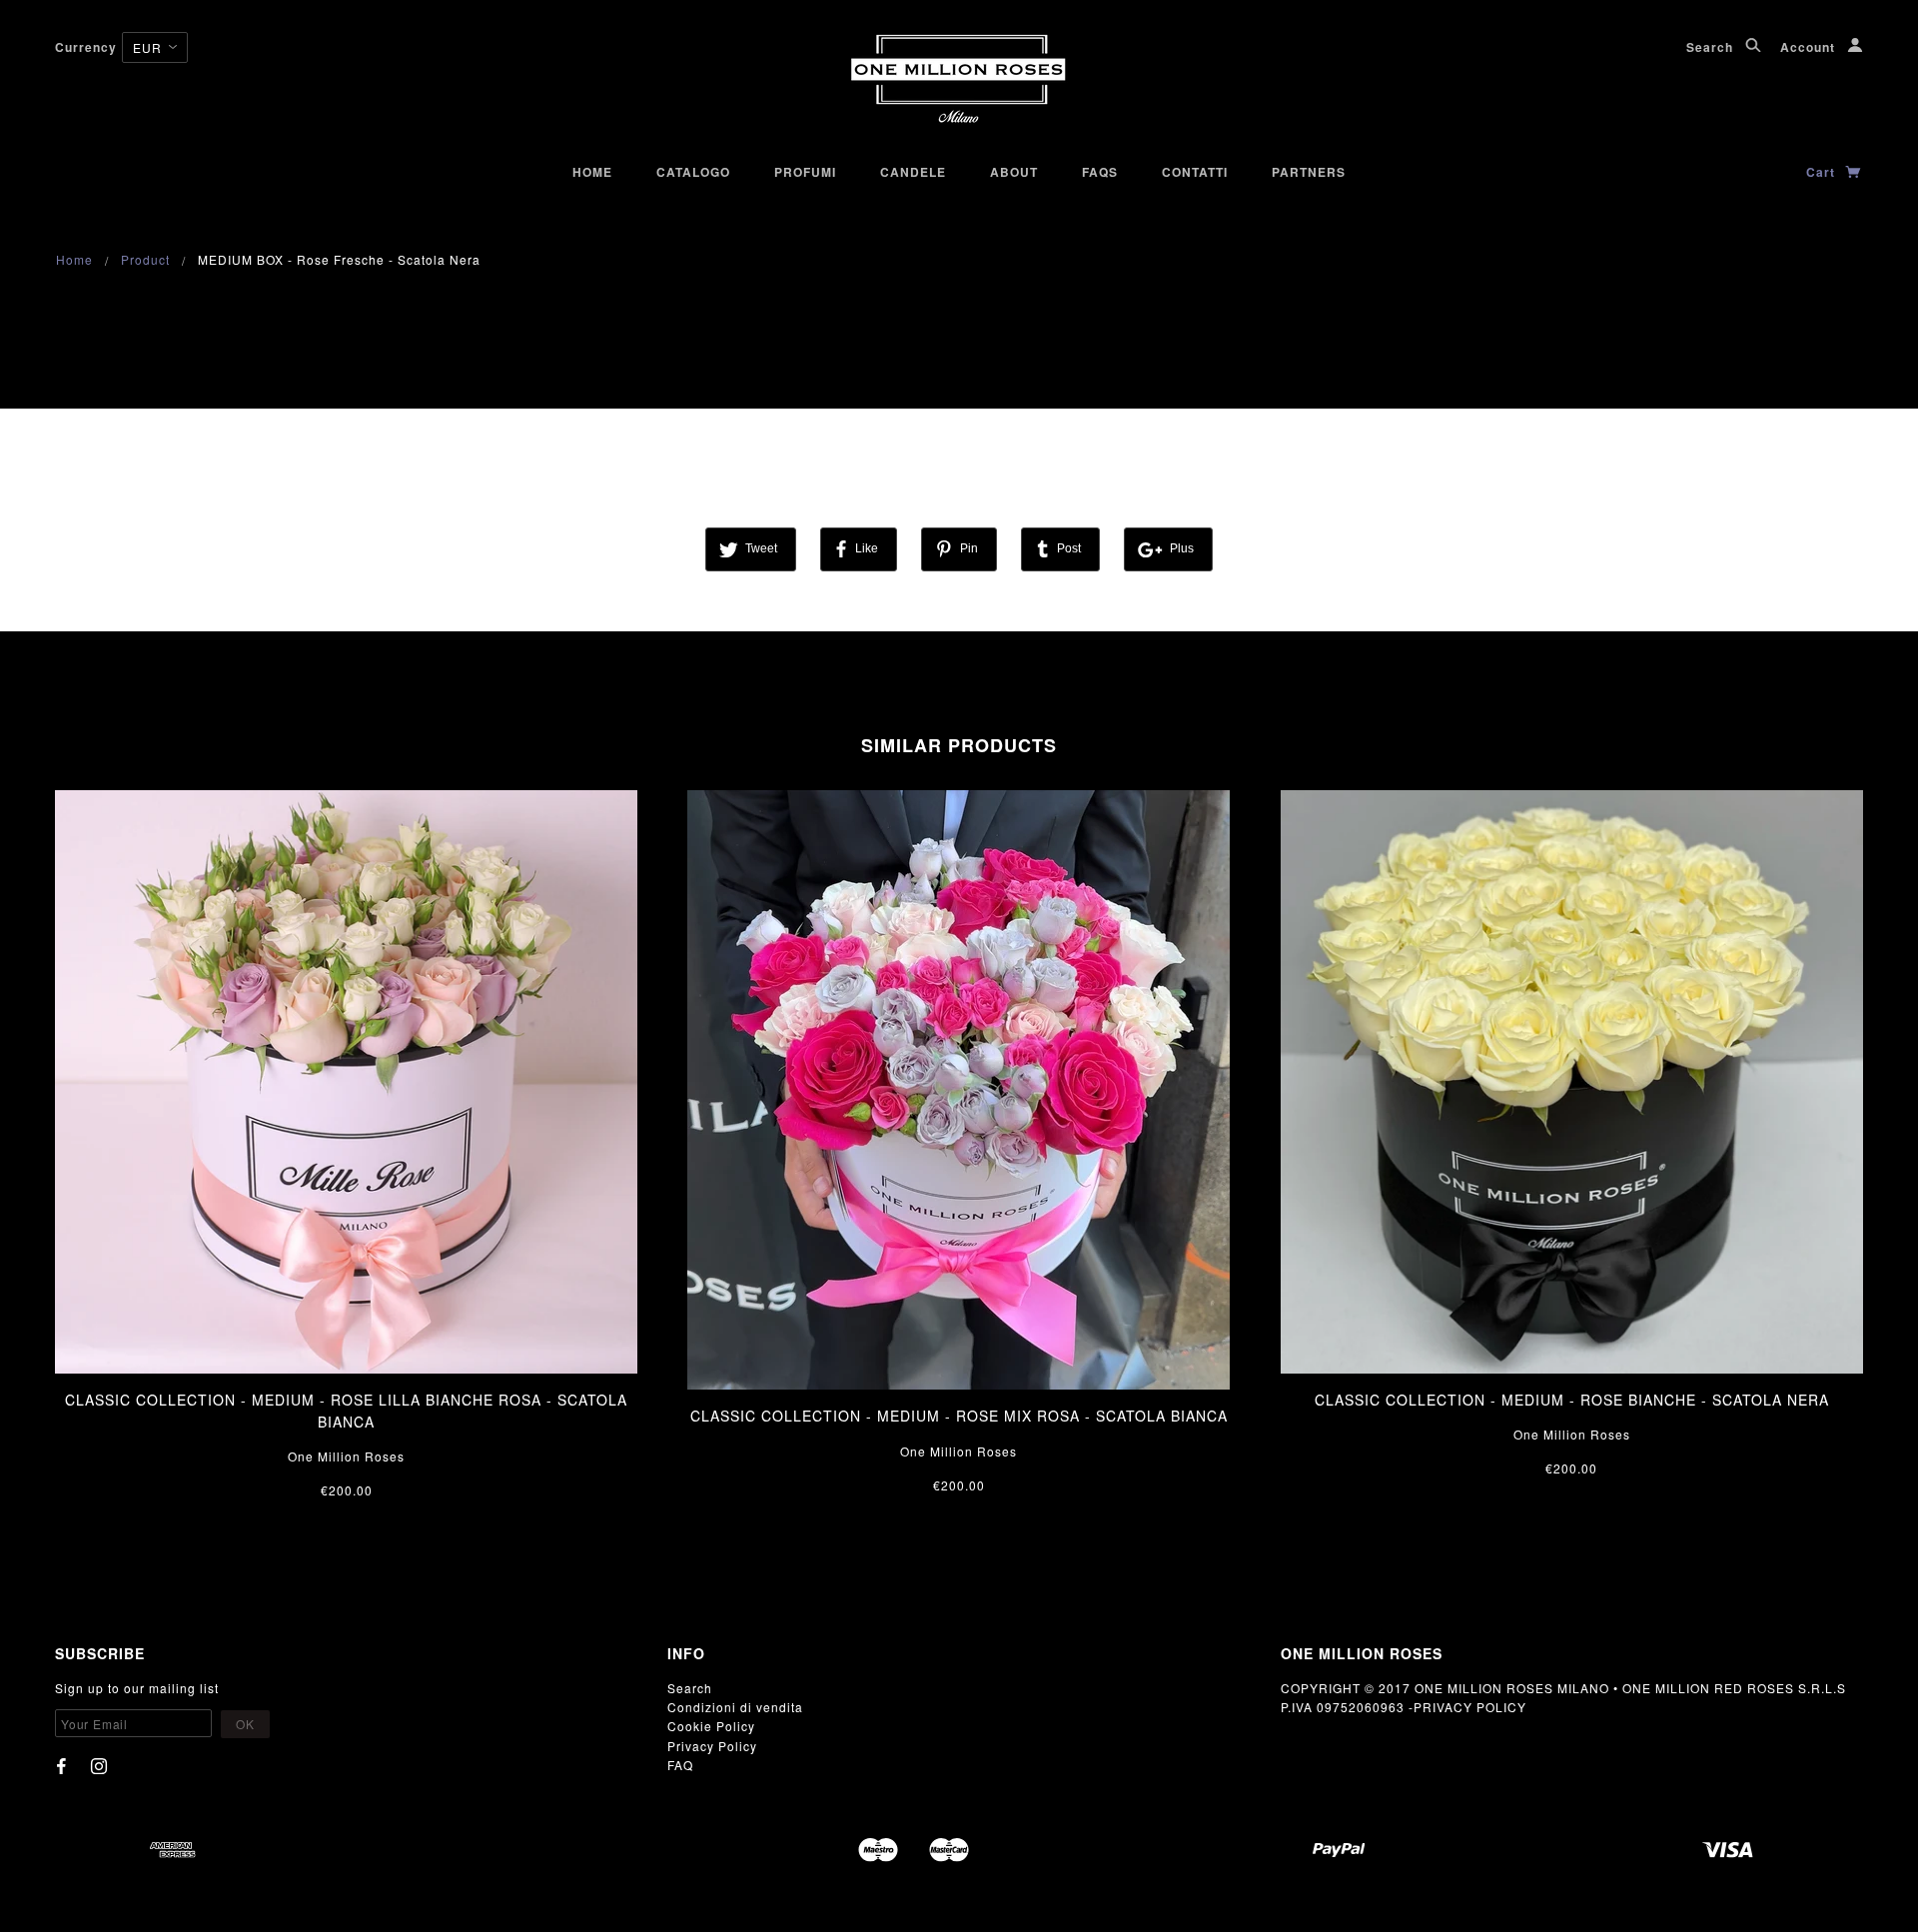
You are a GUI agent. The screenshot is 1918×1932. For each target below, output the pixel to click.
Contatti (1195, 172)
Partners (1309, 172)
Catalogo (693, 172)
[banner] (959, 80)
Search (1712, 47)
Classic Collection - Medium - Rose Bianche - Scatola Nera (1572, 1400)
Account (1810, 47)
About (1014, 172)
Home (592, 172)
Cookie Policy (711, 1726)
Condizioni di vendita (735, 1707)
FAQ (680, 1765)
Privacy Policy (712, 1746)
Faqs (1100, 172)
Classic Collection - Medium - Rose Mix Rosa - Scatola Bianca (959, 1416)
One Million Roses (346, 1456)
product (145, 259)
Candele (913, 172)
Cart (1823, 172)
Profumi (805, 172)
